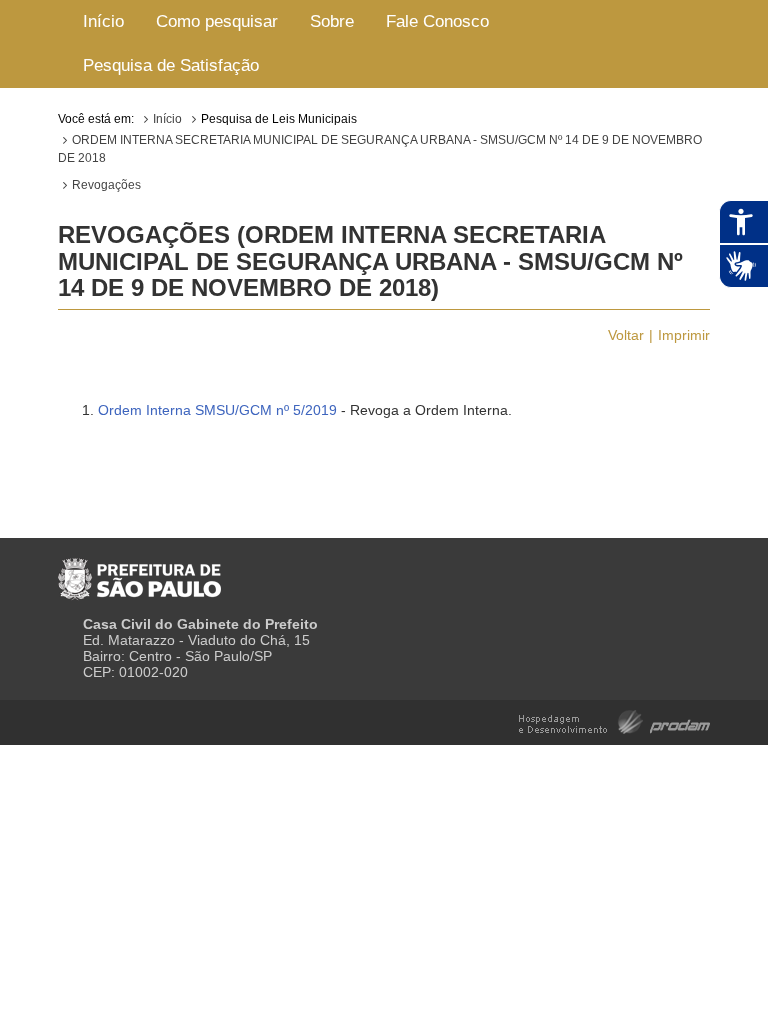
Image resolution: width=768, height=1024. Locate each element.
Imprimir (684, 335)
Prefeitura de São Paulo (139, 571)
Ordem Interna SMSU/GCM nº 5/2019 (217, 410)
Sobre (332, 21)
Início (103, 21)
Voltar (626, 335)
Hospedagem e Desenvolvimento (614, 720)
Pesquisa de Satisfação (171, 65)
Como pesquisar (217, 21)
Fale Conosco (437, 21)
